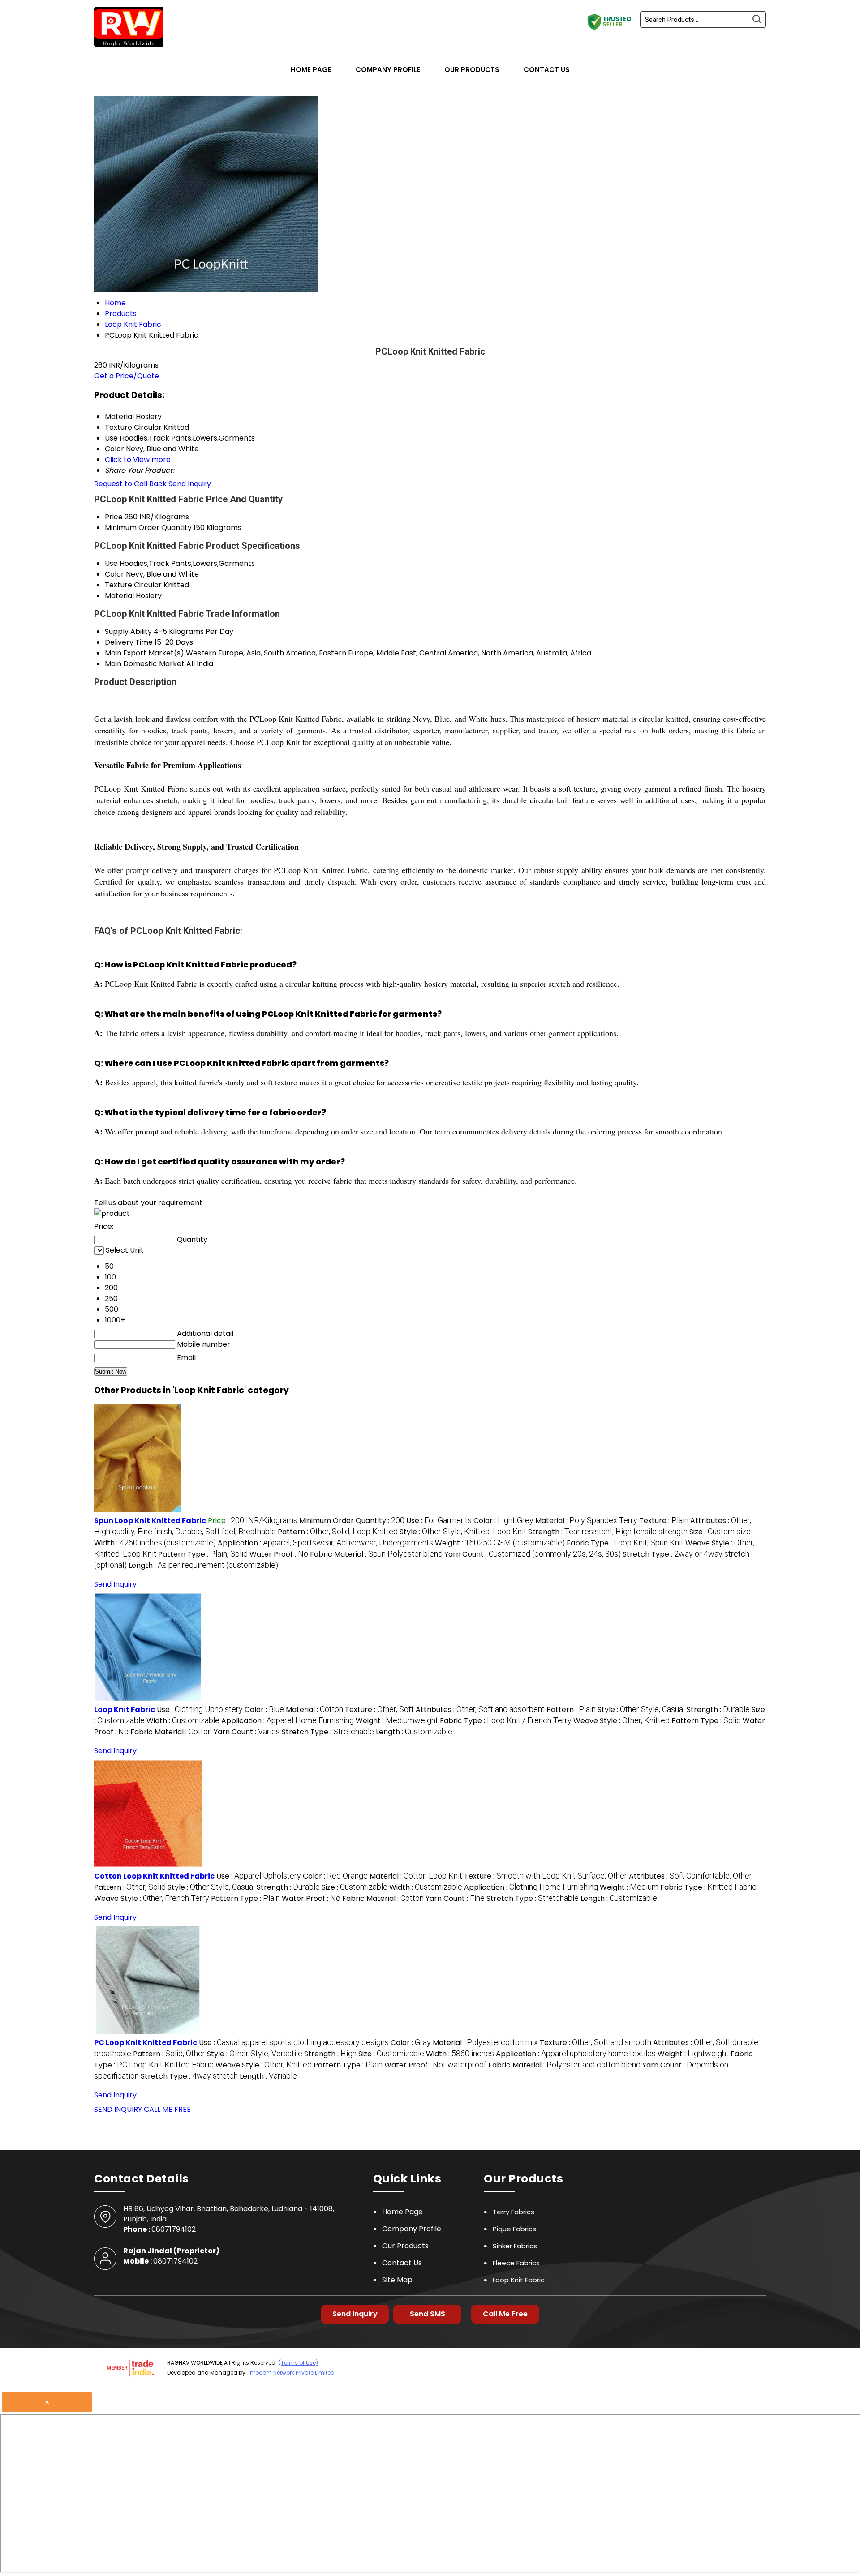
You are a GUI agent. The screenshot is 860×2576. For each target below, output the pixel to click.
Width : (155, 1543)
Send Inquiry (190, 484)
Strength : (608, 1532)
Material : (586, 1521)
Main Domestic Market (145, 664)
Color (114, 574)
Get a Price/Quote (127, 376)
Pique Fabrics (514, 2229)
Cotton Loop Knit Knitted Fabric (154, 1876)
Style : (463, 1532)
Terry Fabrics (514, 2212)
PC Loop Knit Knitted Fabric (146, 2043)
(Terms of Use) (298, 2363)
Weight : (500, 1543)
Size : (720, 1532)
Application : (325, 1543)
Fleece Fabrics (516, 2263)
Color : (503, 1521)
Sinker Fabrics (515, 2246)
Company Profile (388, 70)
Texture (118, 585)
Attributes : (480, 1709)
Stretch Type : (328, 1732)
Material (119, 596)
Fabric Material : (376, 1554)
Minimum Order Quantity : (352, 1521)
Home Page (311, 70)
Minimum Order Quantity (148, 528)
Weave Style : (621, 1721)
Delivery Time (129, 642)
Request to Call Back (130, 484)
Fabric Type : (625, 1543)
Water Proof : (279, 1554)
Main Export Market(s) (144, 653)
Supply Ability (128, 631)
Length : (203, 1565)
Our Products (472, 70)
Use (111, 563)
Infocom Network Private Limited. (292, 2373)
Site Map (397, 2280)
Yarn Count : (533, 1554)
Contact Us (547, 70)
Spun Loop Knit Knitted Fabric (150, 1521)
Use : (439, 1521)
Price (114, 517)
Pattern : (338, 1532)
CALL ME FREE (167, 2109)
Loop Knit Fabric (125, 1709)
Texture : (664, 1521)
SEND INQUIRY (118, 2109)
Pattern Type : (203, 1554)
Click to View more (138, 460)
